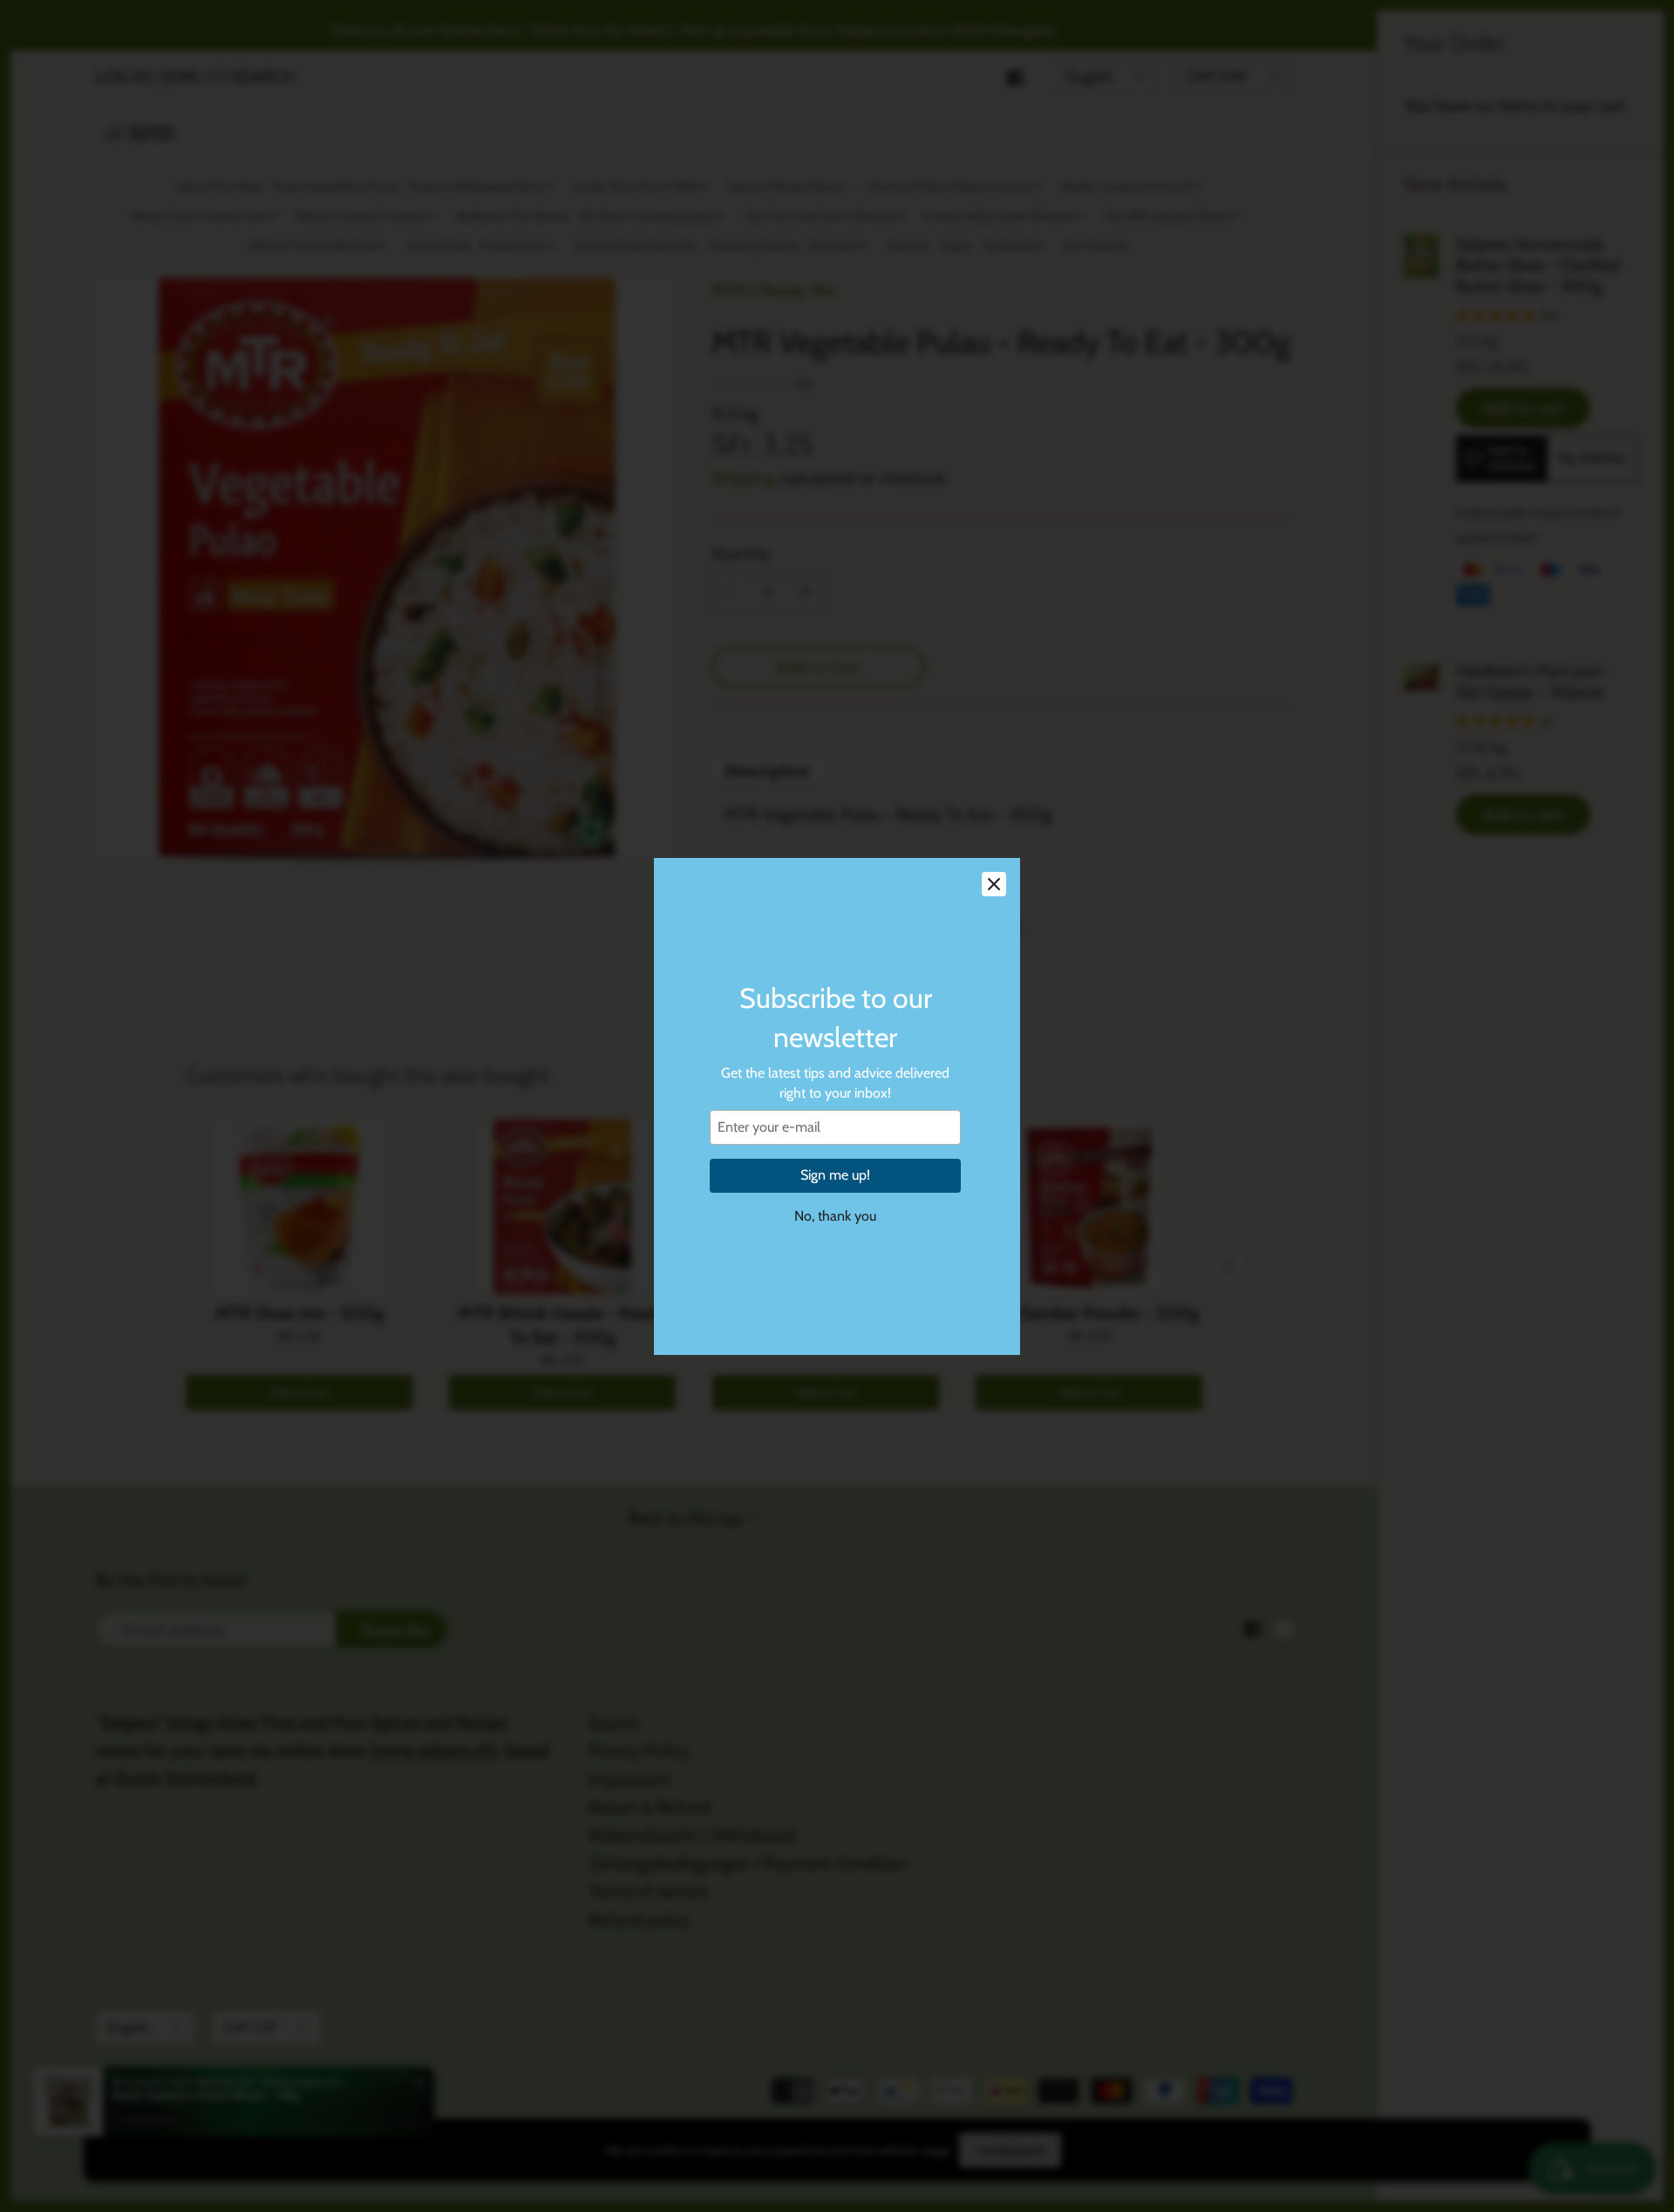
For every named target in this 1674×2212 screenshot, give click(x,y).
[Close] (994, 884)
